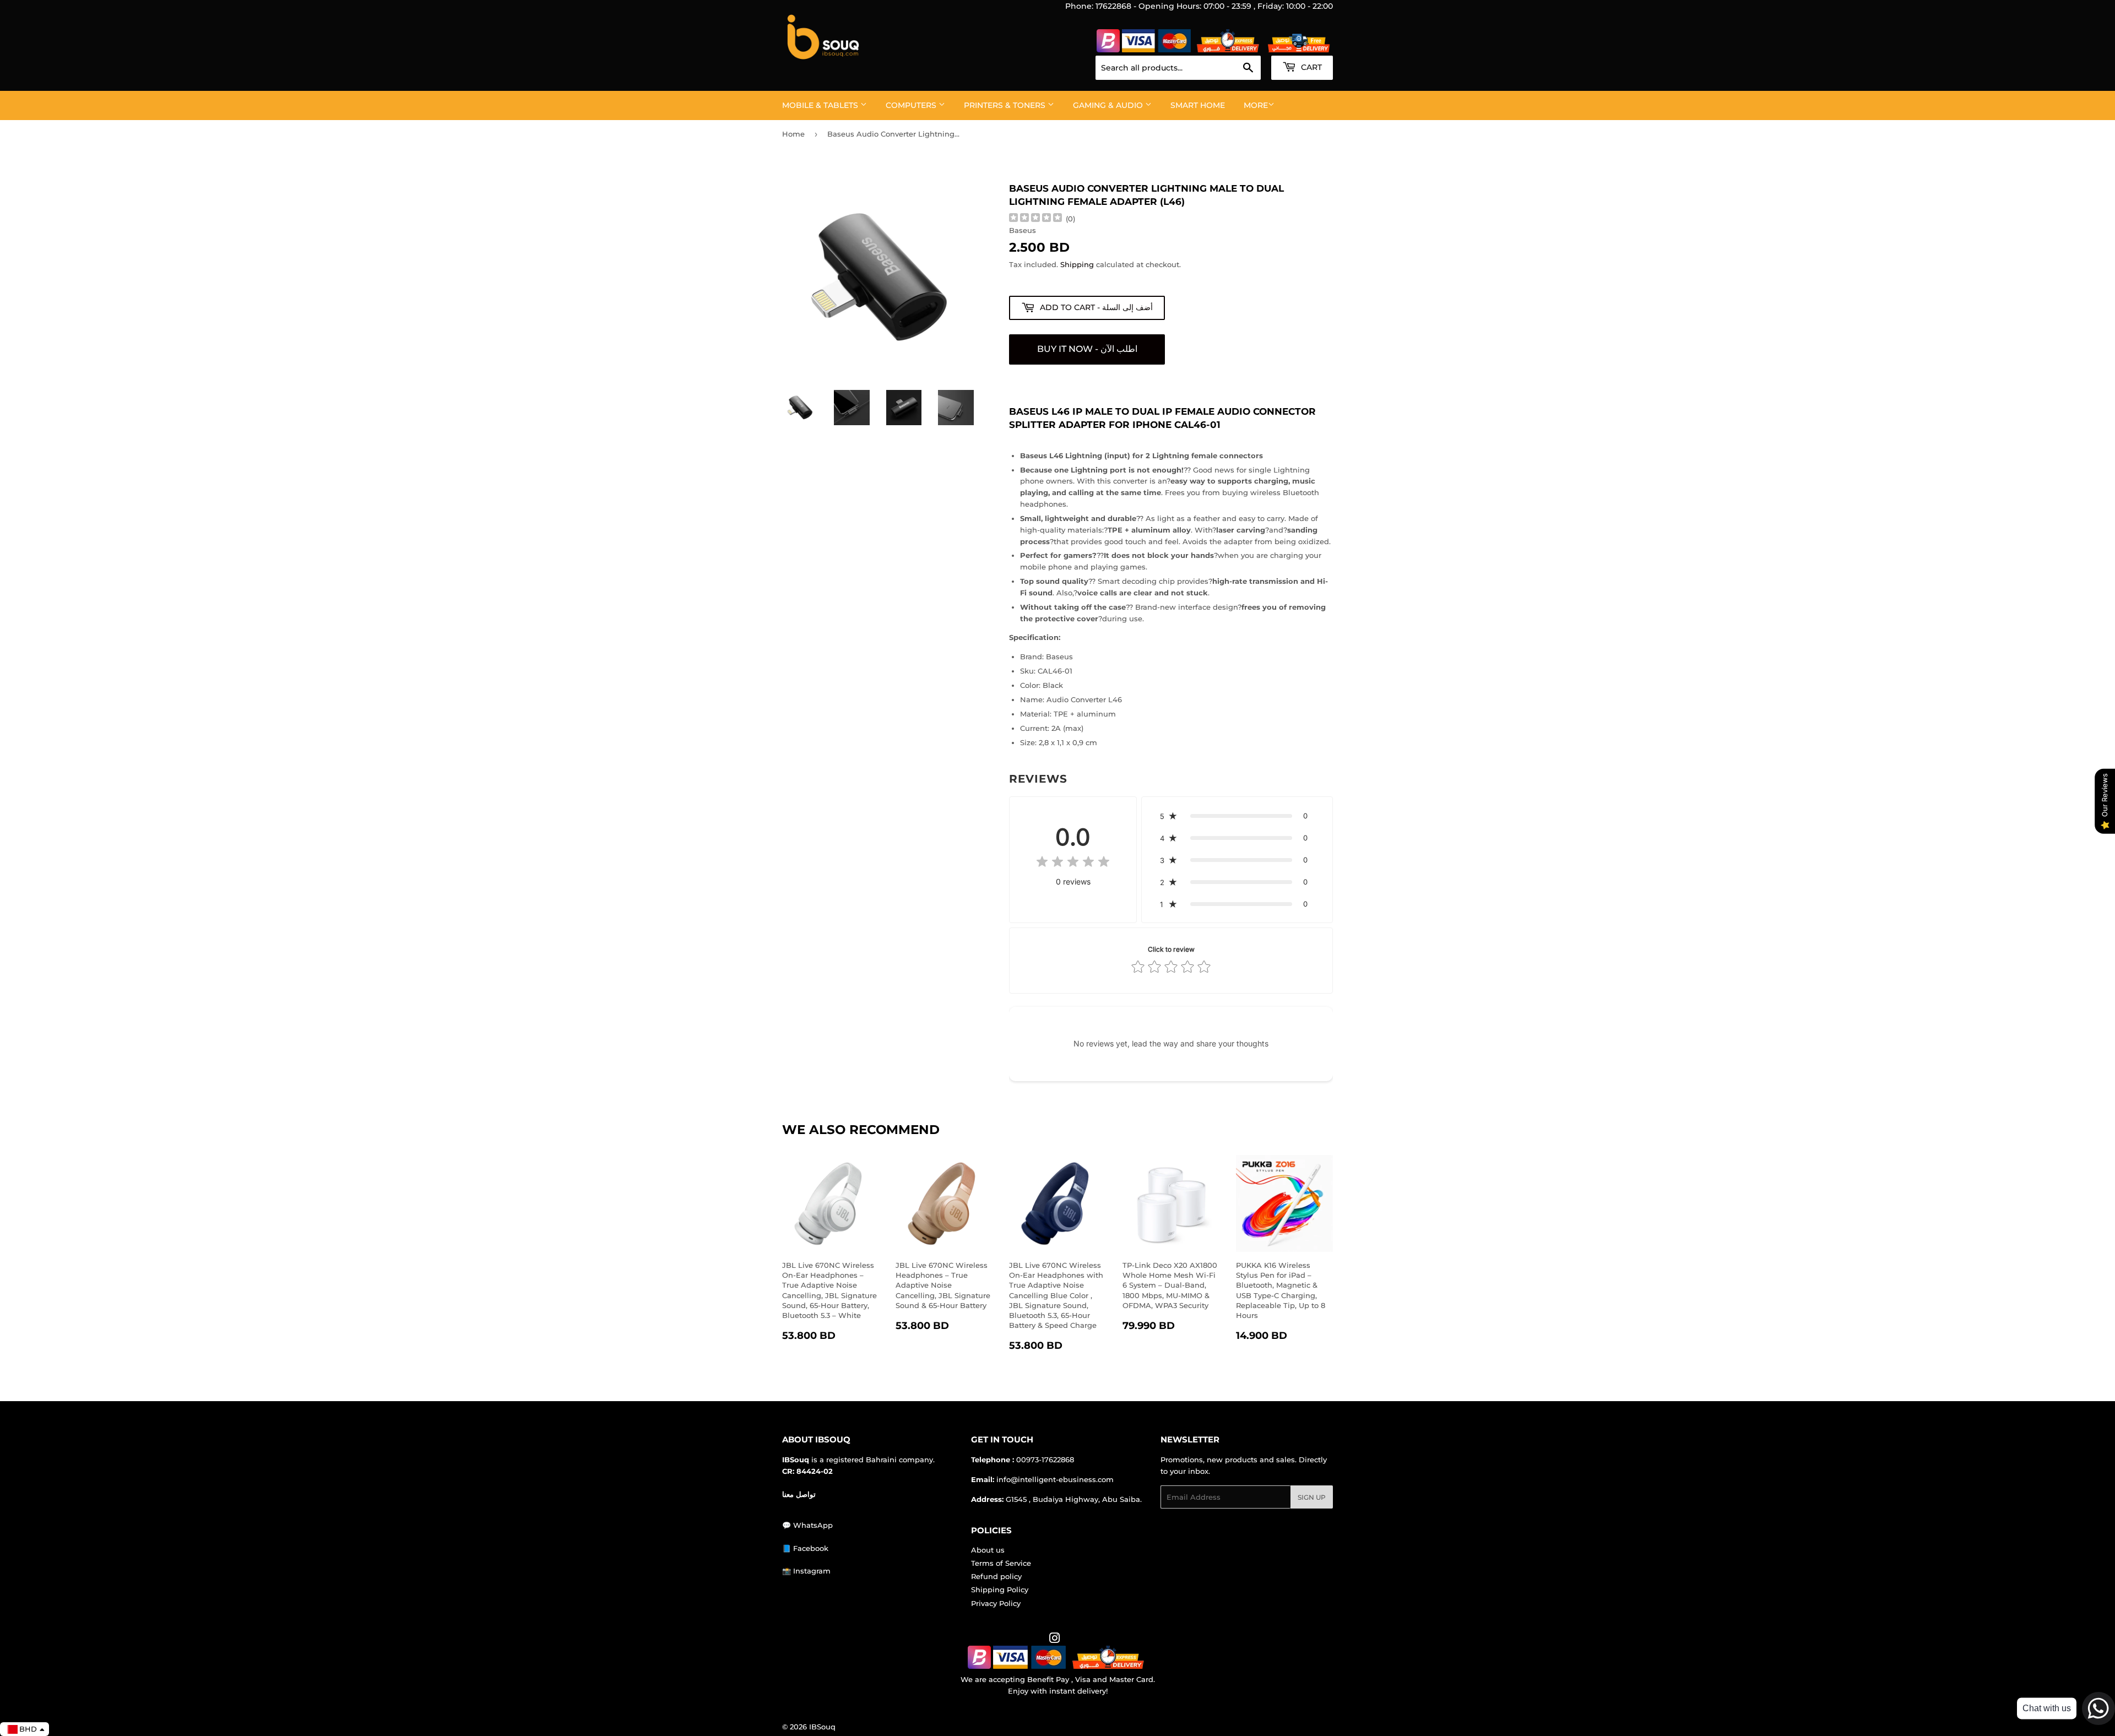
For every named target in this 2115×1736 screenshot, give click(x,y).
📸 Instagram (806, 1571)
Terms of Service (1001, 1563)
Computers (912, 105)
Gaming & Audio (1109, 105)
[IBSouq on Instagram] (1055, 1640)
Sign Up (1312, 1497)
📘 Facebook (805, 1548)
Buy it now (1087, 349)
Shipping (1077, 264)
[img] (1035, 219)
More (1256, 105)
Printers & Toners (1006, 105)
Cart (1310, 67)
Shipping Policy (1000, 1589)
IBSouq (822, 1727)
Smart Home (1198, 105)
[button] (1237, 816)
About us (988, 1550)
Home (793, 134)
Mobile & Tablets (821, 105)
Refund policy (996, 1576)
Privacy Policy (996, 1603)
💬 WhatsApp (807, 1525)
